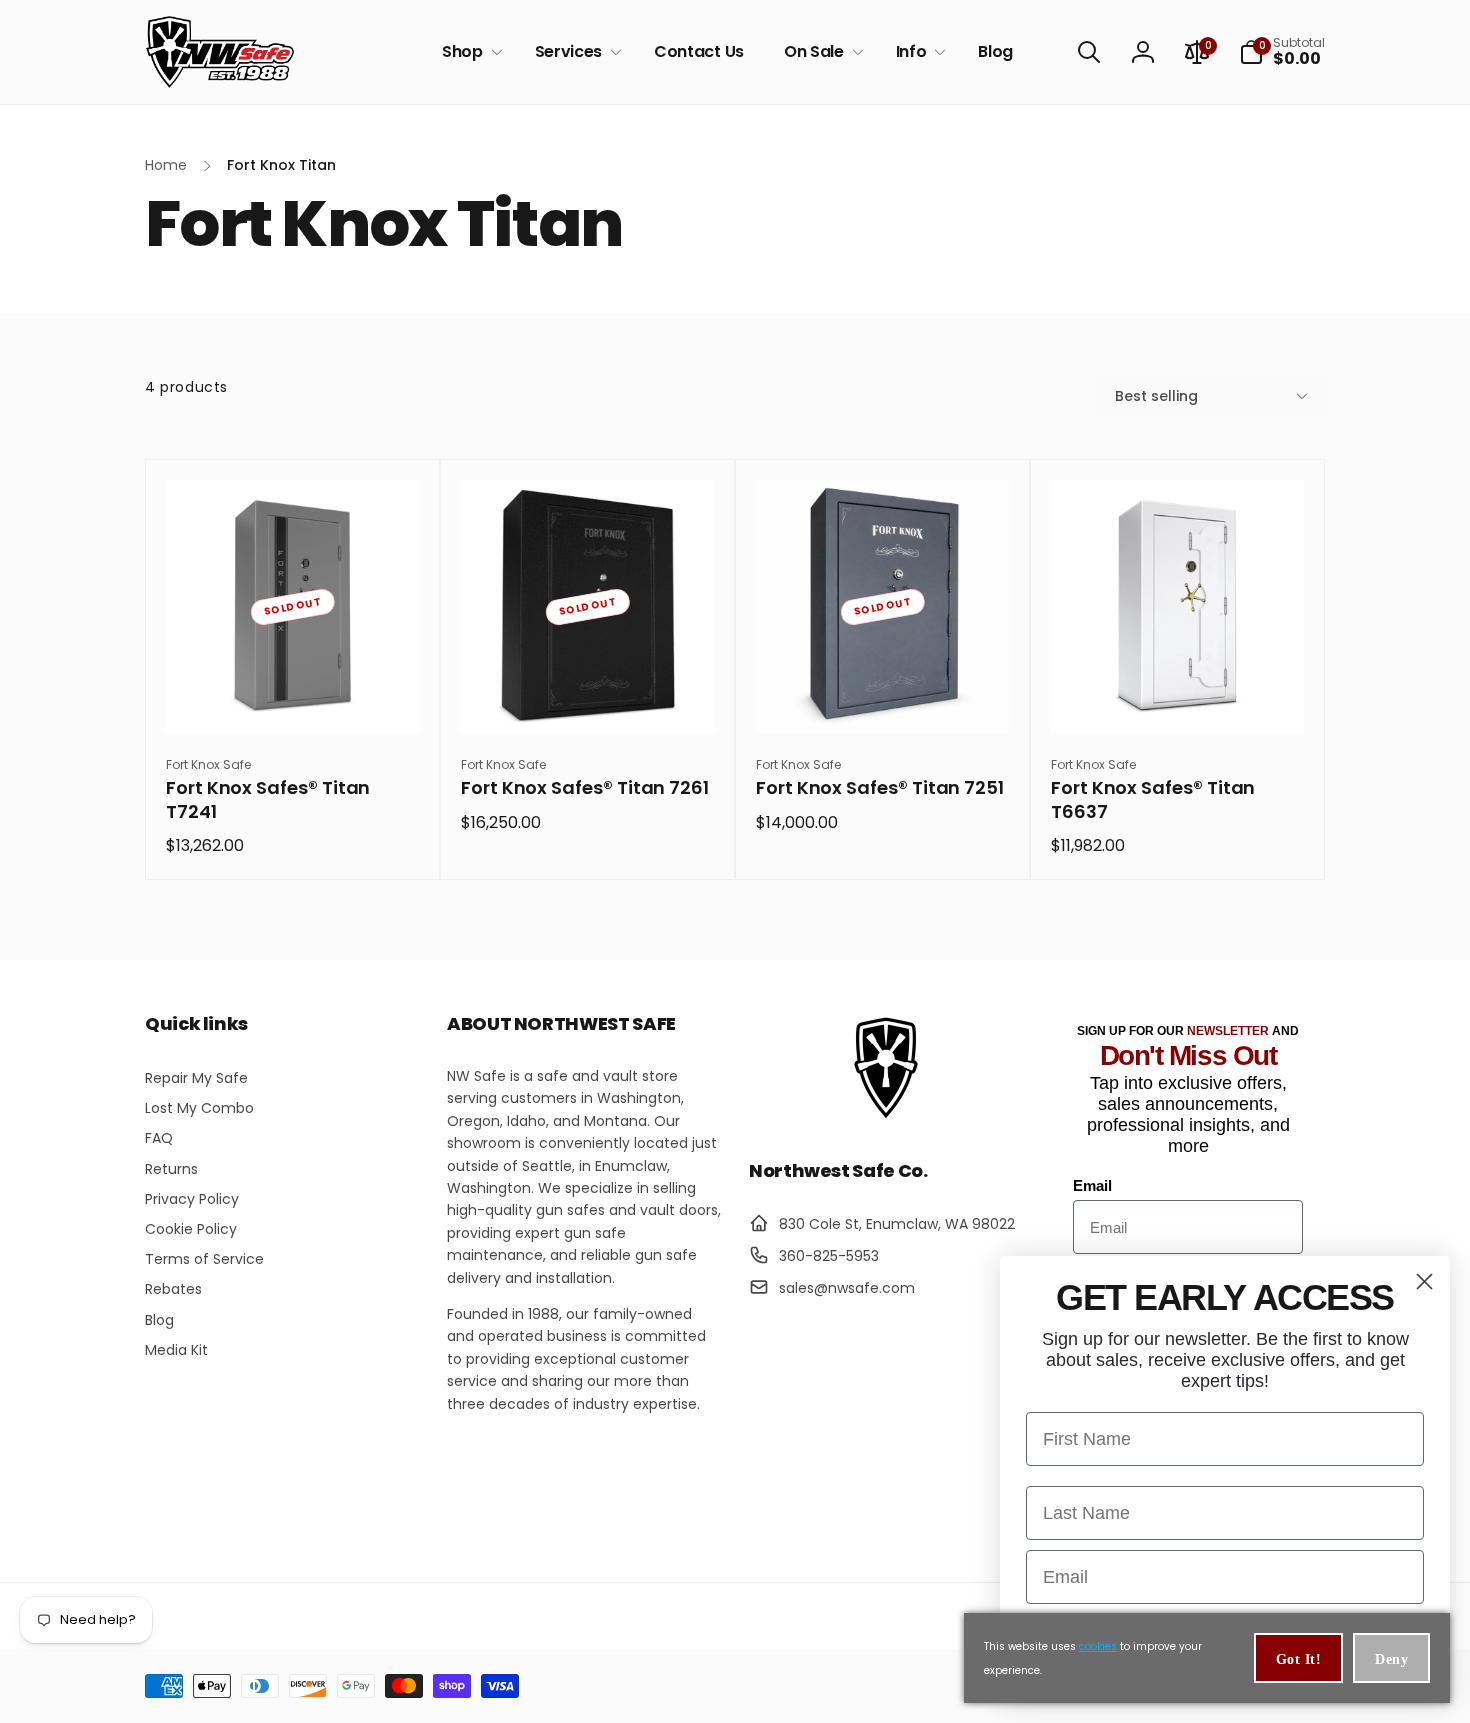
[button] (468, 52)
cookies (1098, 1646)
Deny (1391, 1659)
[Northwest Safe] (886, 1116)
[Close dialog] (1424, 1281)
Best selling (1156, 396)
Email (1092, 1185)
